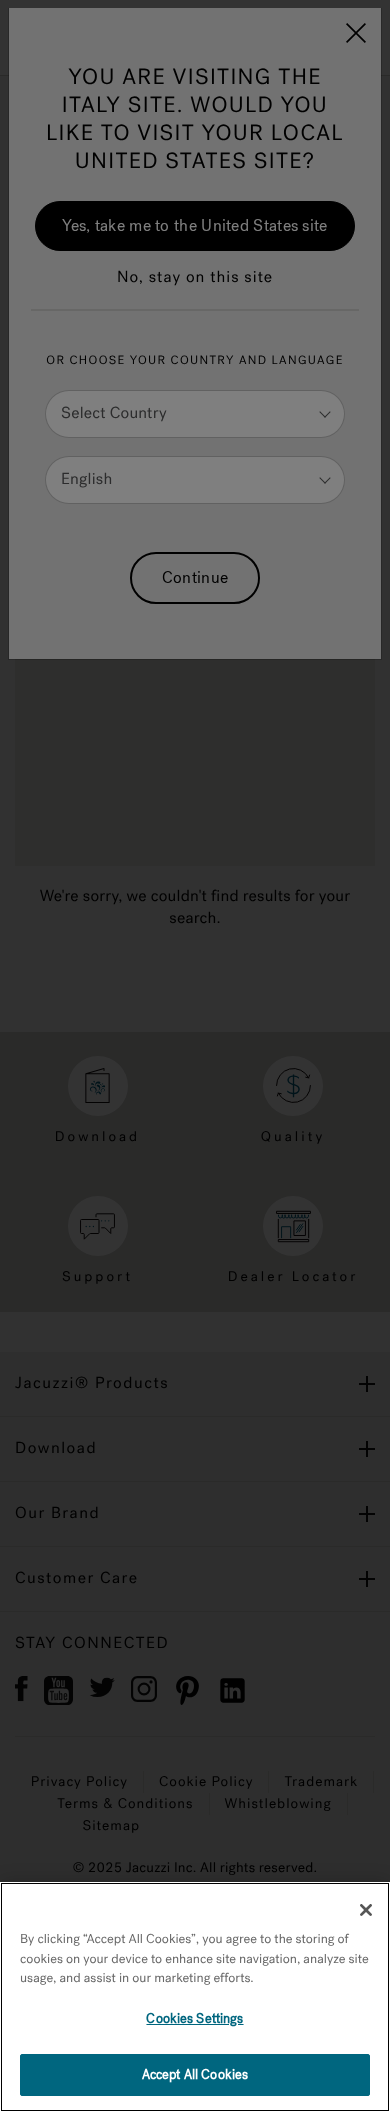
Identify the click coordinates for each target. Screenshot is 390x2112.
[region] (195, 1997)
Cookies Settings (194, 2018)
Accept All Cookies (195, 2074)
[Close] (366, 1910)
